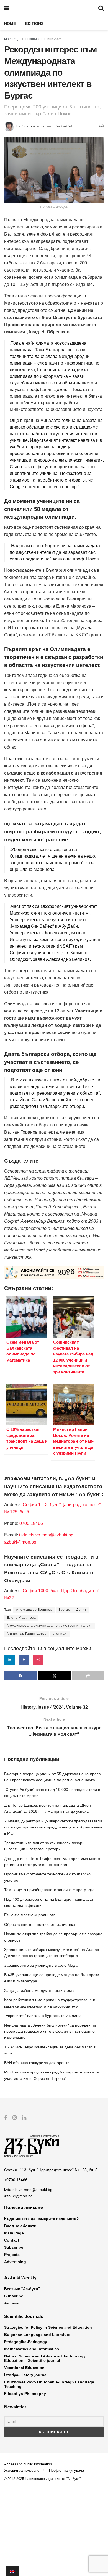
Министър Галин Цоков (27, 1634)
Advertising (15, 2262)
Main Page (12, 39)
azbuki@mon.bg (20, 1542)
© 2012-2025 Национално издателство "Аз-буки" (42, 2479)
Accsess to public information (28, 2464)
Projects (12, 2255)
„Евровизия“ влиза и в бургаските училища (43, 2016)
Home (10, 23)
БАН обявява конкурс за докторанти (37, 2063)
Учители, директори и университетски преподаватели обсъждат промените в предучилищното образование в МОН (53, 1827)
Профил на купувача (66, 2470)
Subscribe (14, 2247)
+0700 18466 (16, 2180)
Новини (31, 39)
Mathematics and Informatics (32, 2349)
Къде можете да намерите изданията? (42, 2219)
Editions (34, 23)
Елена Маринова (21, 1618)
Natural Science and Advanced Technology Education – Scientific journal (45, 2358)
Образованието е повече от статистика (40, 1924)
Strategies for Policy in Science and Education (48, 2327)
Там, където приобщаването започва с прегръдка (49, 1890)
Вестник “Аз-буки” (22, 2289)
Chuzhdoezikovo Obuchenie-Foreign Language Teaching (49, 2384)
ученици (60, 1634)
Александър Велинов (34, 1610)
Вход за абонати (20, 2226)
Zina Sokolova (33, 126)
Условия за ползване (22, 2470)
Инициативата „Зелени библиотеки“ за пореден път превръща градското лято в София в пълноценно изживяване (51, 2031)
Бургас (64, 1610)
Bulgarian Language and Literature (37, 2335)
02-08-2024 (63, 126)
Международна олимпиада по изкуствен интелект (49, 1626)
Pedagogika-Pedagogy (26, 2342)
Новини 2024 (52, 39)
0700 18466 (31, 1523)
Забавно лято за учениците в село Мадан (42, 1965)
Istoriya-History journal (26, 2375)
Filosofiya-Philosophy (25, 2394)
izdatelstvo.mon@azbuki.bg (46, 1535)
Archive (11, 2303)
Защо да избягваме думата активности (39, 1990)
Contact (12, 2240)
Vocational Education (24, 2368)
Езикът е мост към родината (30, 1915)
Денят (81, 1610)
